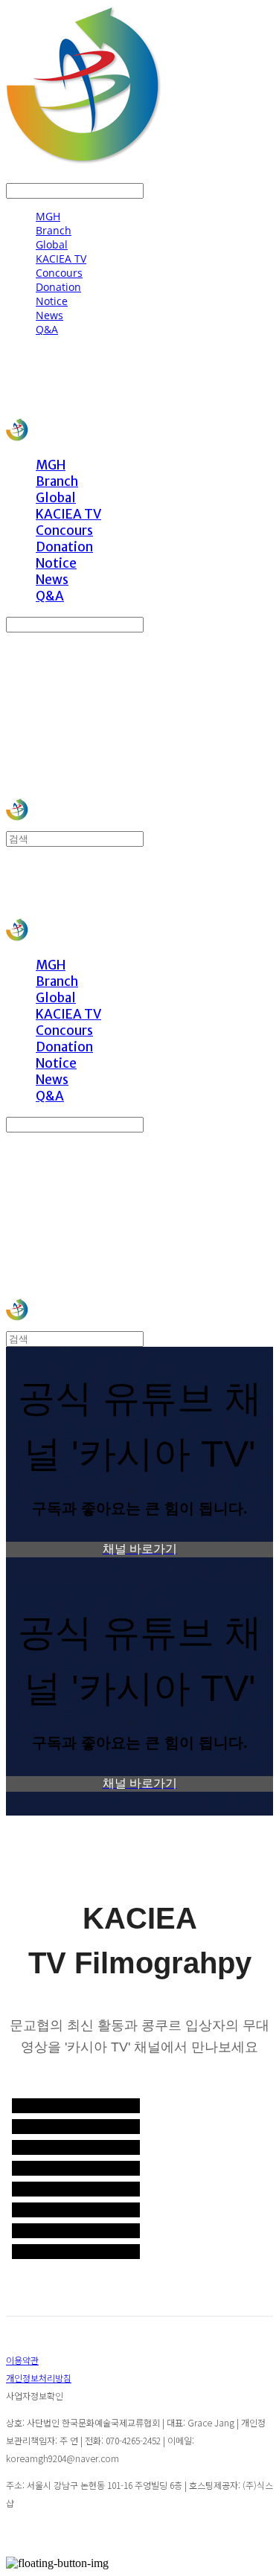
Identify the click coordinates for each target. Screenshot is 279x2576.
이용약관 (22, 2360)
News (49, 315)
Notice (52, 301)
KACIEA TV (61, 259)
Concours (59, 273)
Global (52, 244)
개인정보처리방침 (39, 2378)
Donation (58, 287)
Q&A (47, 329)
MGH (48, 216)
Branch (54, 230)
